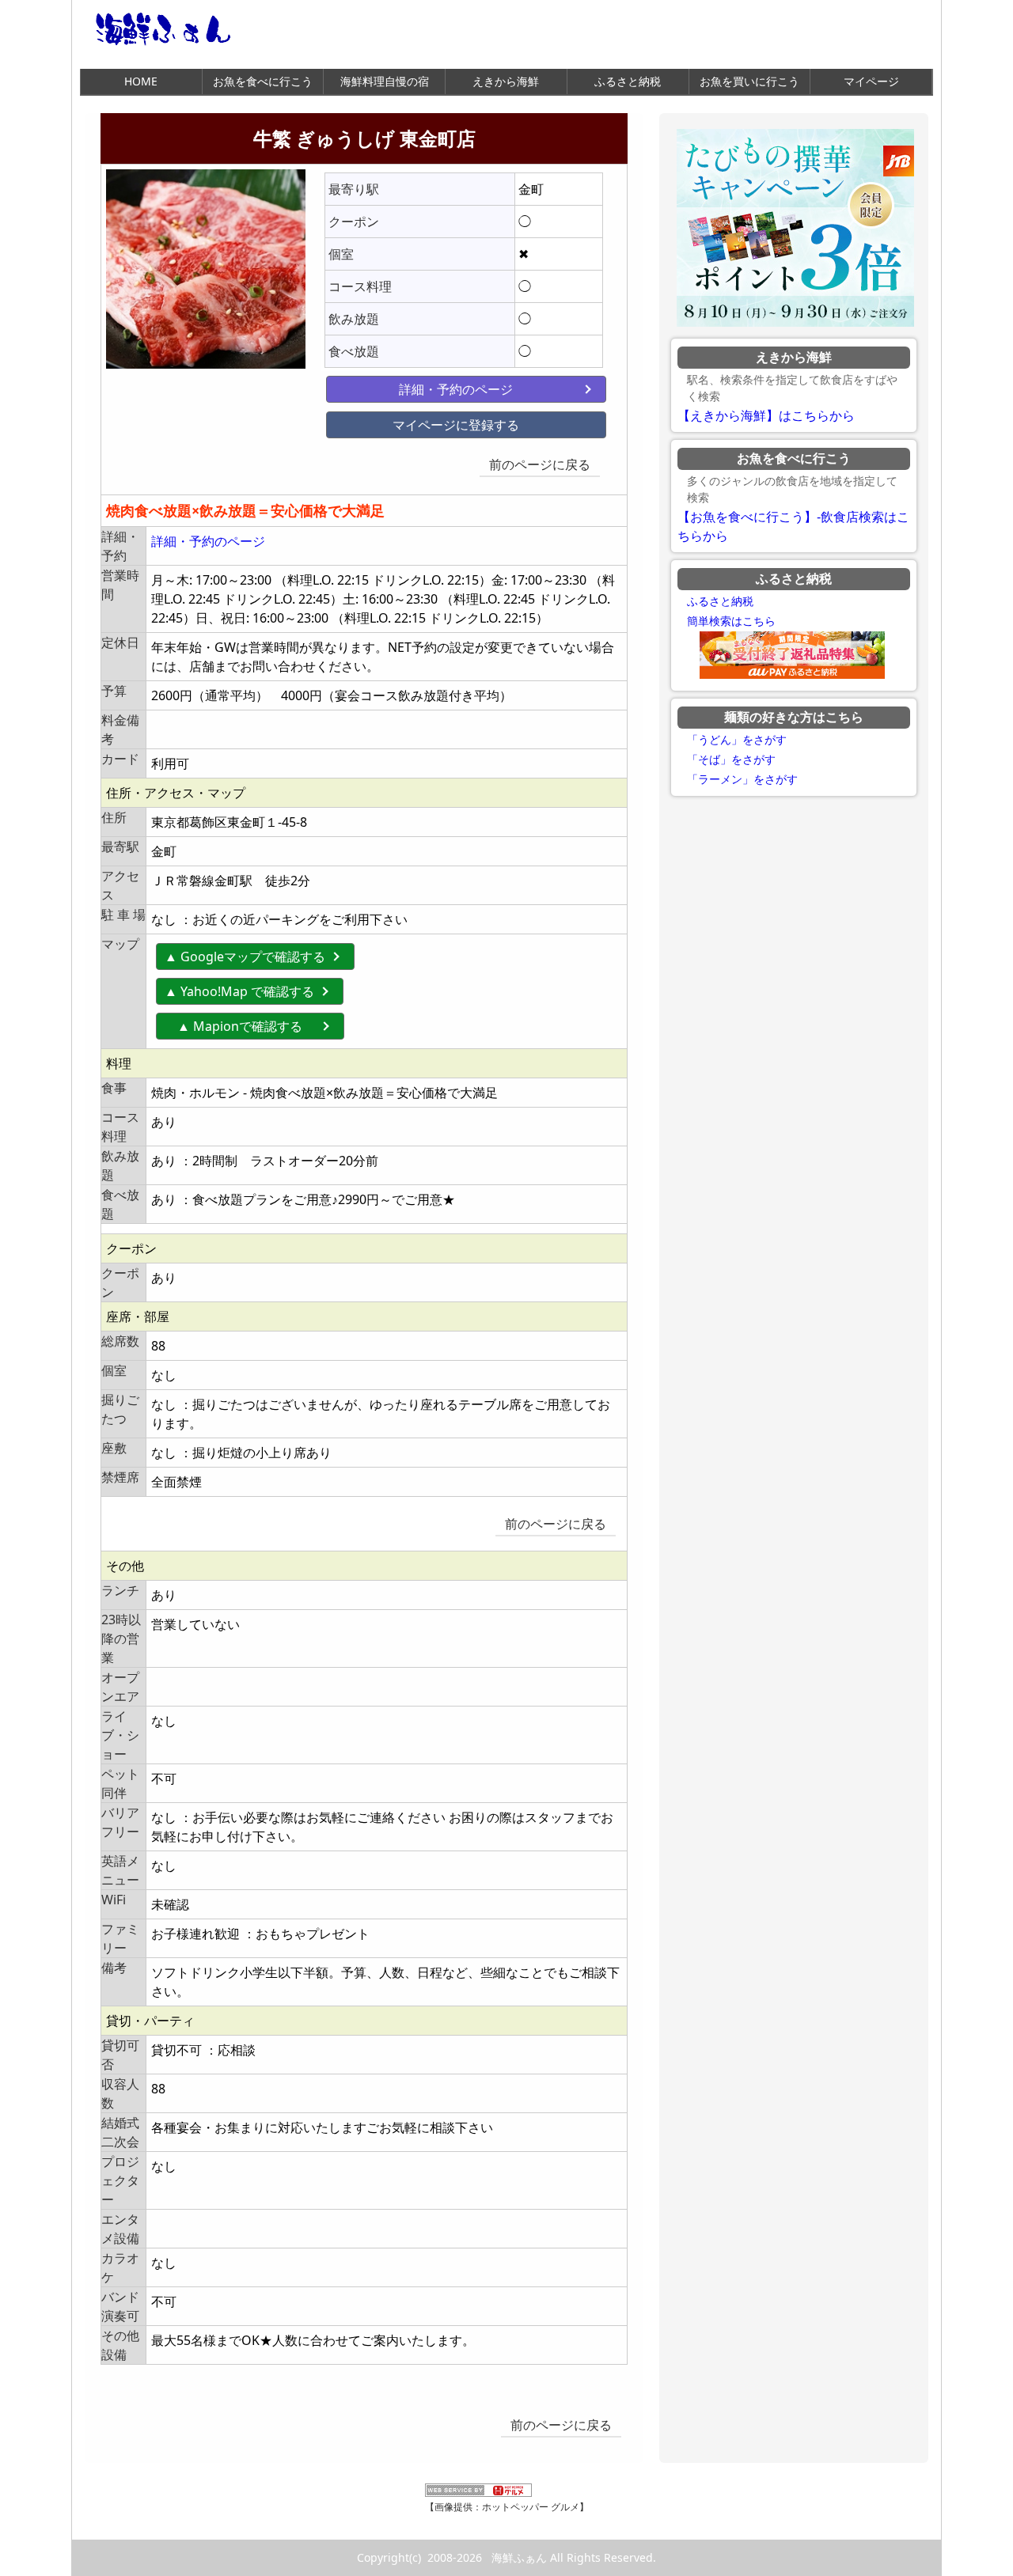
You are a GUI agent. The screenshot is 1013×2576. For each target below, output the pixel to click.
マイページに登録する (456, 425)
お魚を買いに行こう (749, 81)
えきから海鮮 (506, 81)
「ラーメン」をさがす (742, 779)
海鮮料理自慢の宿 (385, 81)
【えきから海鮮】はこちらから (766, 416)
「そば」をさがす (731, 760)
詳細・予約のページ (456, 389)
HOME (141, 81)
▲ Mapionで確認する (252, 1026)
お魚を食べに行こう (263, 81)
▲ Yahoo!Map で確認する (239, 991)
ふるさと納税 (628, 81)
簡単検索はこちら (731, 621)
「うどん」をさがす (737, 740)
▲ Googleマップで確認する (245, 957)
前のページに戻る (540, 464)
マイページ (871, 81)
